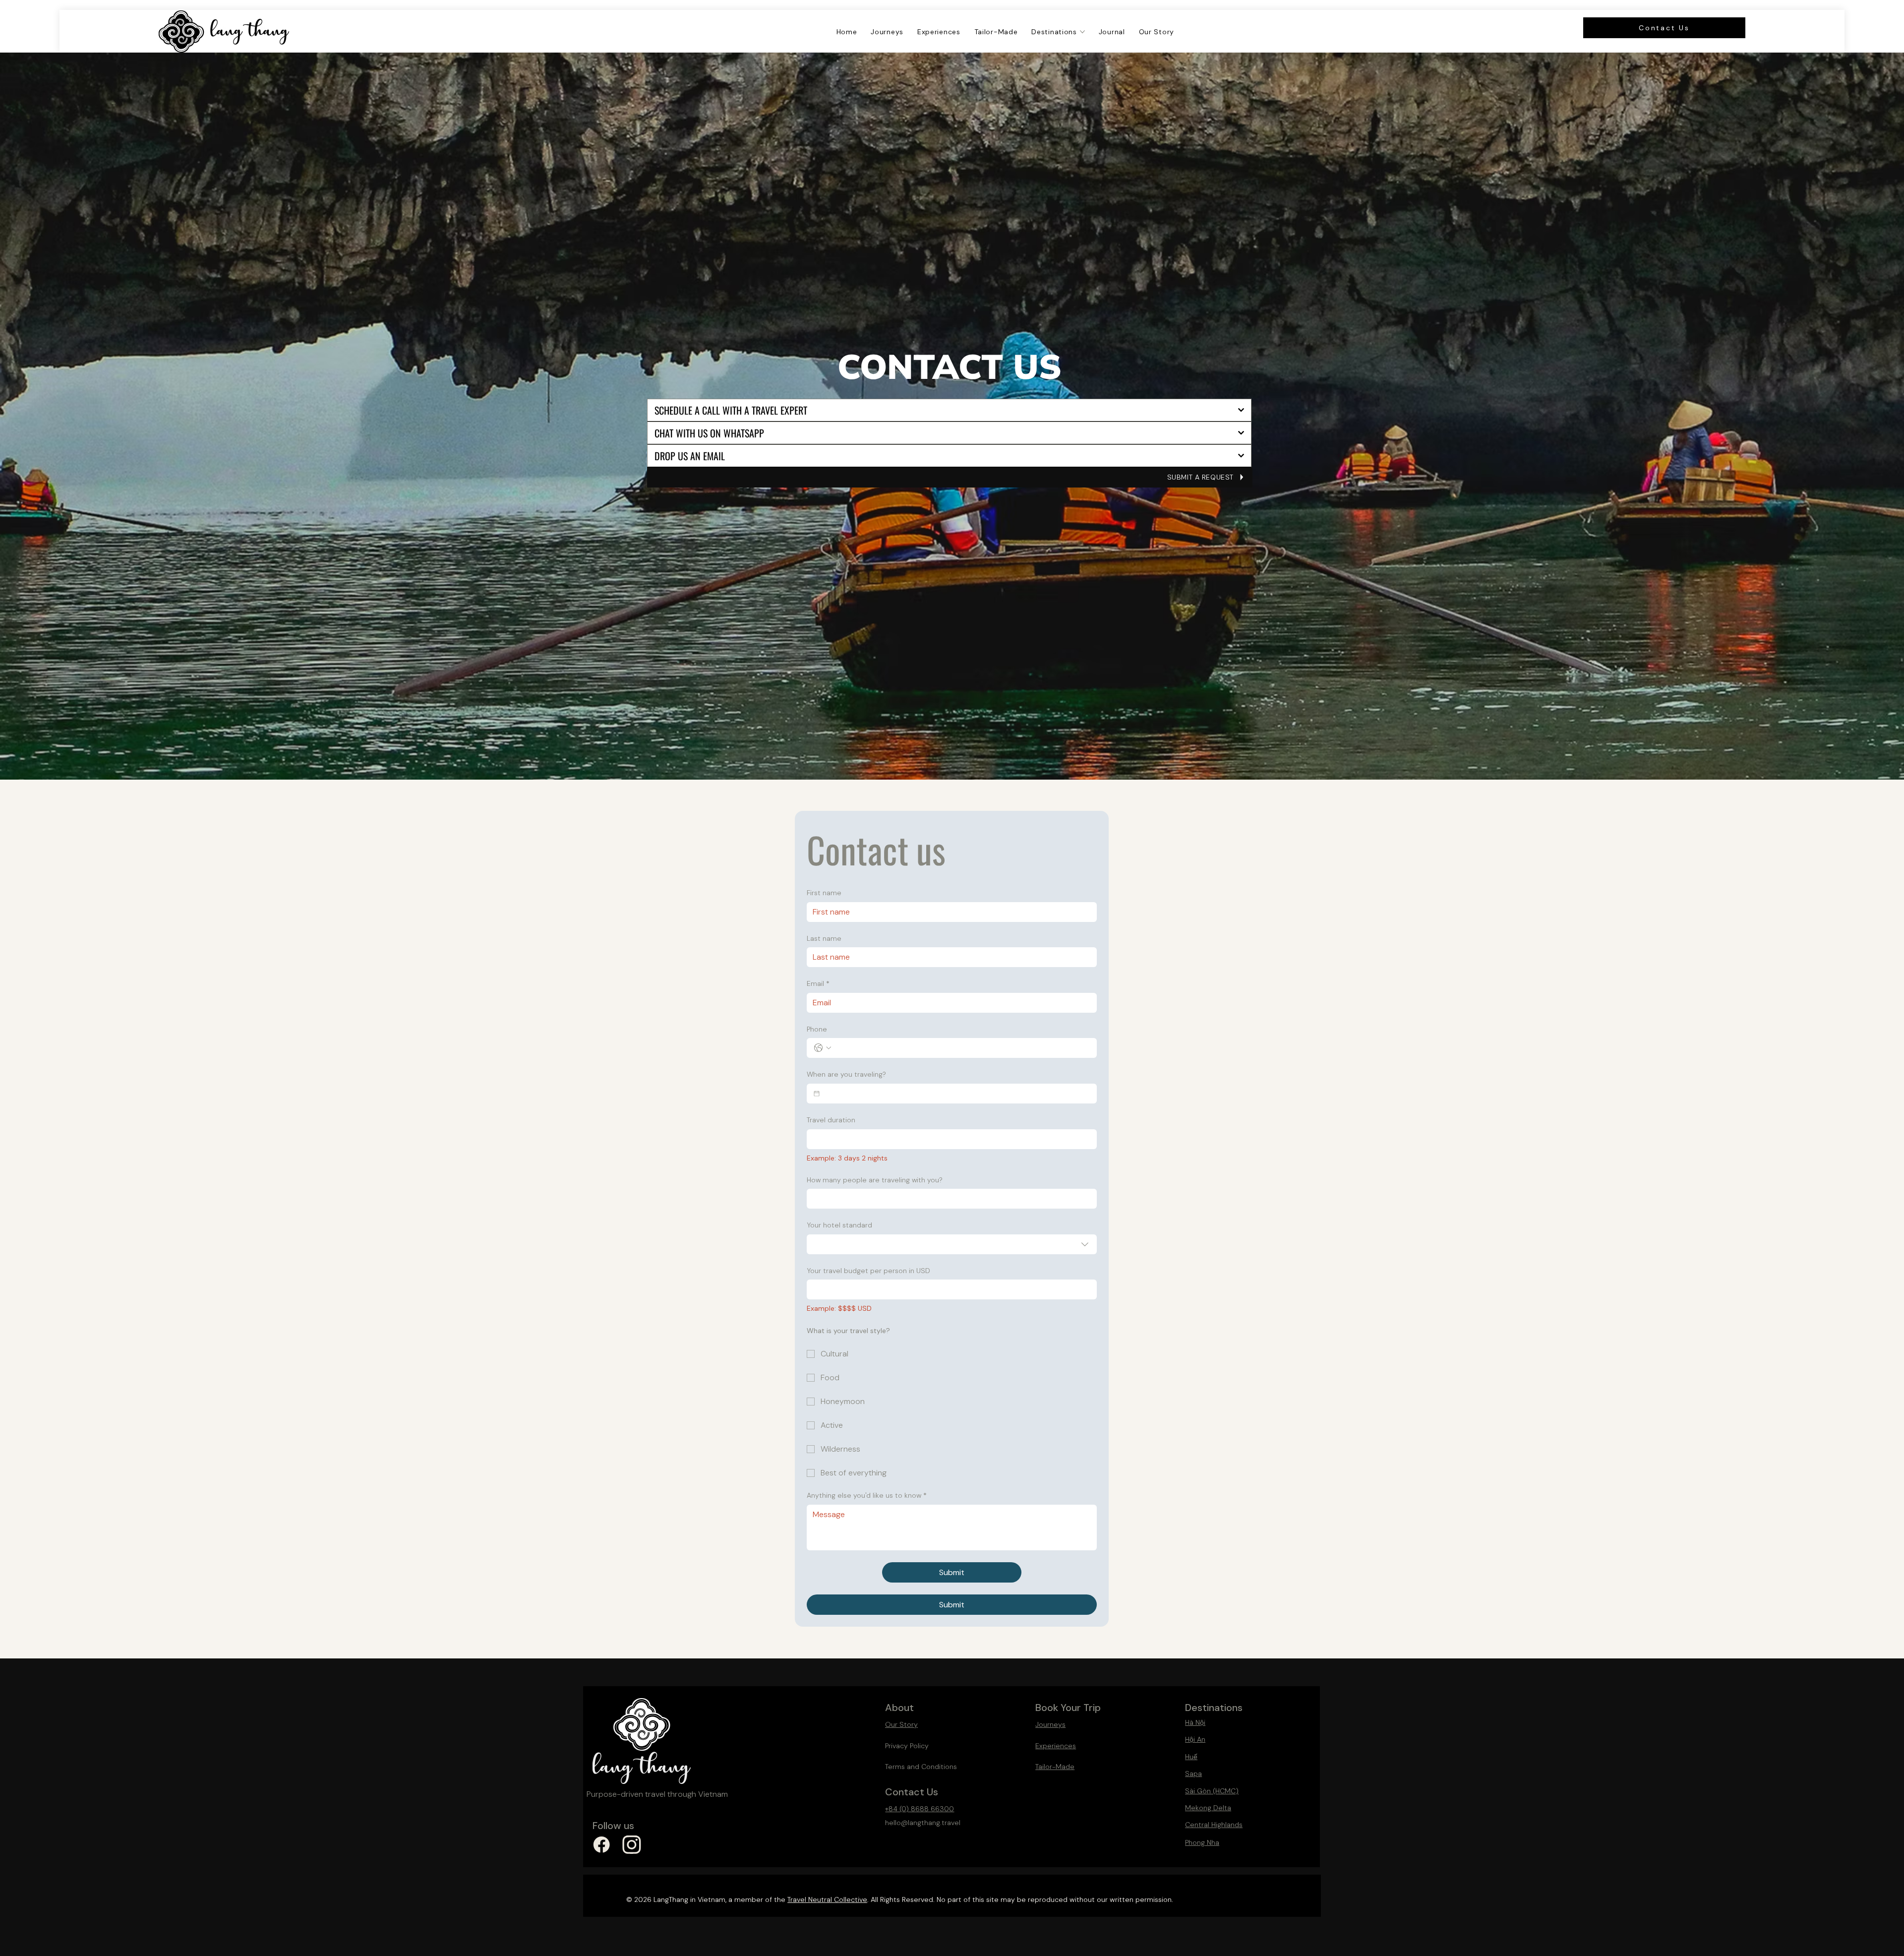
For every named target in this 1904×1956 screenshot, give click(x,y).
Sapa (1193, 1773)
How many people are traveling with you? (875, 1180)
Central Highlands (1214, 1825)
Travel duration (831, 1120)
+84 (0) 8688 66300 (920, 1809)
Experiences (1056, 1746)
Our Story (901, 1724)
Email (818, 983)
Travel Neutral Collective (827, 1899)
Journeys (1050, 1724)
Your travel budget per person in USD (868, 1271)
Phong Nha (1202, 1842)
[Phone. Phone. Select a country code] (823, 1048)
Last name (824, 938)
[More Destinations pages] (1082, 32)
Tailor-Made (1055, 1767)
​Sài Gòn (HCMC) (1212, 1791)
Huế (1191, 1757)
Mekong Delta (1208, 1808)
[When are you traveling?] (817, 1094)
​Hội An (1195, 1739)
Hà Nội (1195, 1722)
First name (824, 893)
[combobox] (952, 1244)
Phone (817, 1029)
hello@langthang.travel (923, 1823)
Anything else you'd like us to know (867, 1495)
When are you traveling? (846, 1074)
